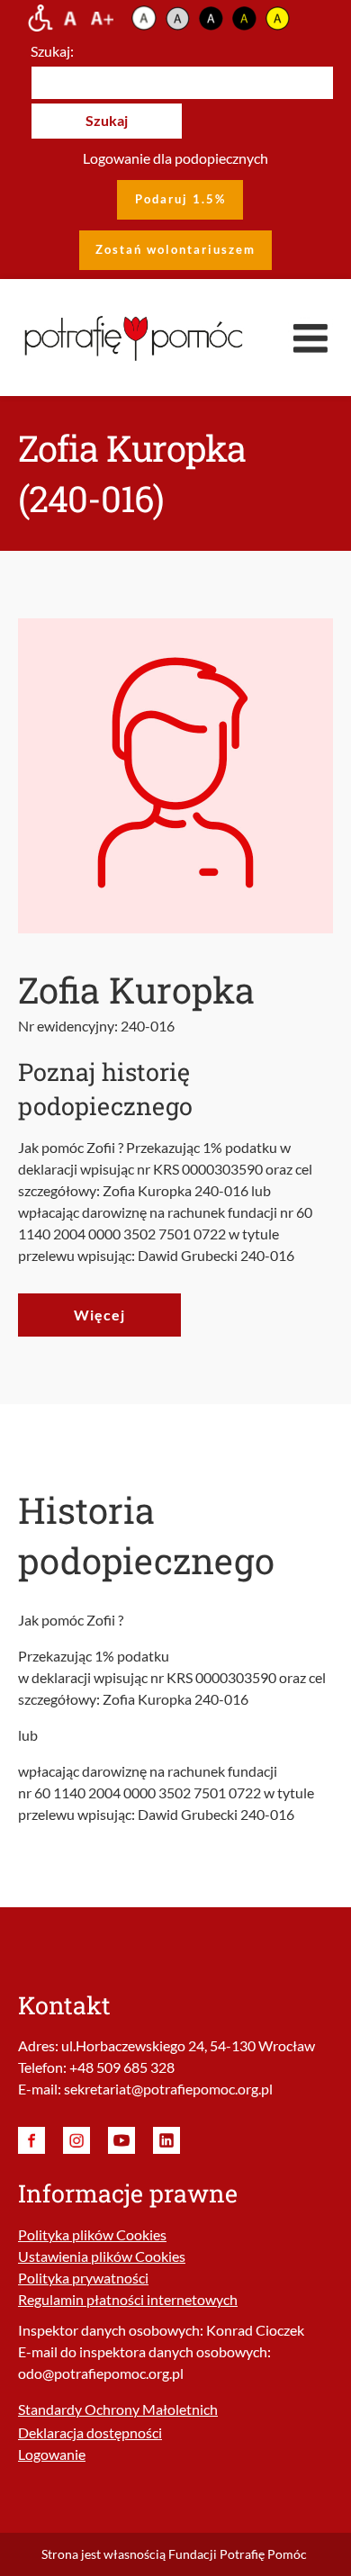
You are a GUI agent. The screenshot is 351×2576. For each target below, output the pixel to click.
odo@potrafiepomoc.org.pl (101, 2373)
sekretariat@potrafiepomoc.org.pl (168, 2089)
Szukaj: (52, 51)
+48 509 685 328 (122, 2067)
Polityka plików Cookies (92, 2234)
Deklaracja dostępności (90, 2432)
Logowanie (52, 2454)
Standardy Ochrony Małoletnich (118, 2409)
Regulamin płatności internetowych (128, 2299)
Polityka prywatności (83, 2278)
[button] (310, 338)
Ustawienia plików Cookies (102, 2256)
